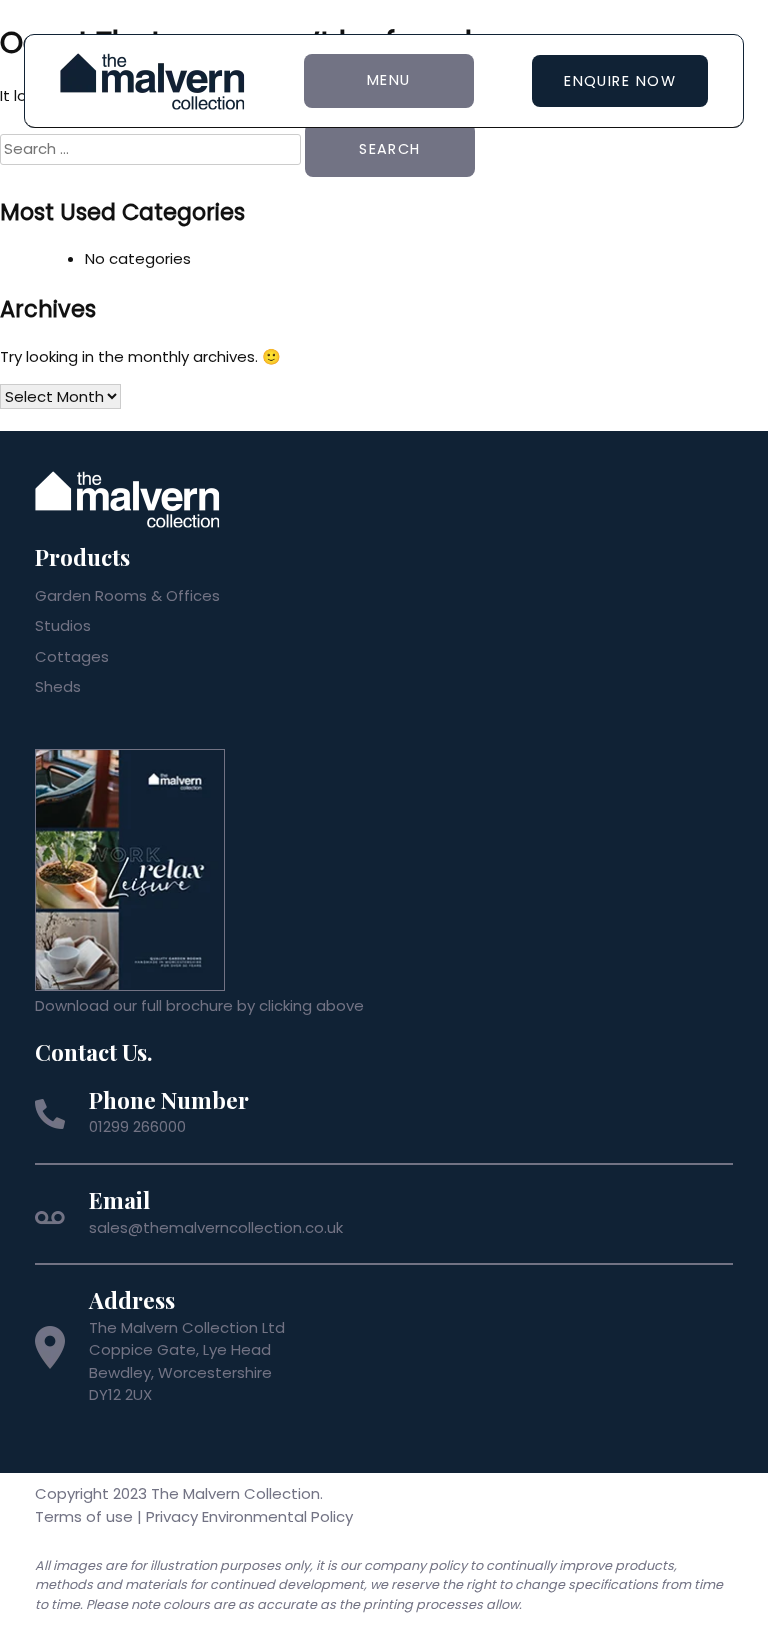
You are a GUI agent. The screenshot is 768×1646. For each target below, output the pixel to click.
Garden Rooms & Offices (127, 595)
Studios (63, 625)
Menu (389, 80)
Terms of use (84, 1516)
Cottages (72, 656)
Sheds (58, 686)
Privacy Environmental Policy (249, 1516)
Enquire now (620, 81)
